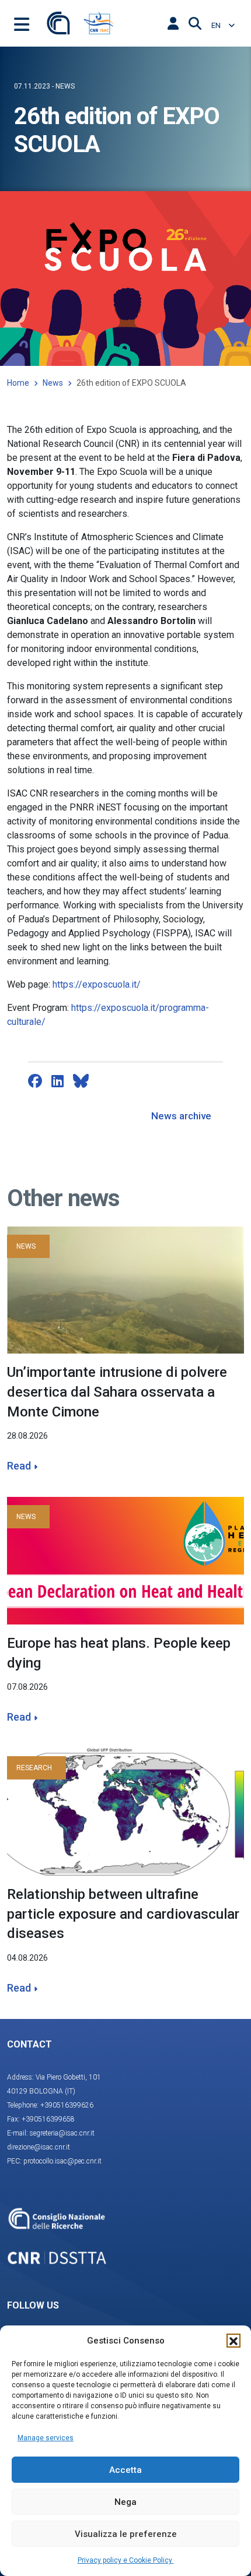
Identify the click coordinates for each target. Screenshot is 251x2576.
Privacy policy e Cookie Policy (126, 2560)
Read (19, 1466)
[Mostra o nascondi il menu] (22, 23)
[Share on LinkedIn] (57, 1081)
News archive (181, 1116)
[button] (233, 2341)
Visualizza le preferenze (126, 2534)
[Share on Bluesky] (81, 1081)
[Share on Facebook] (35, 1081)
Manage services (46, 2438)
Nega (125, 2502)
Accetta (125, 2470)
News (53, 383)
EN (217, 25)
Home (18, 383)
